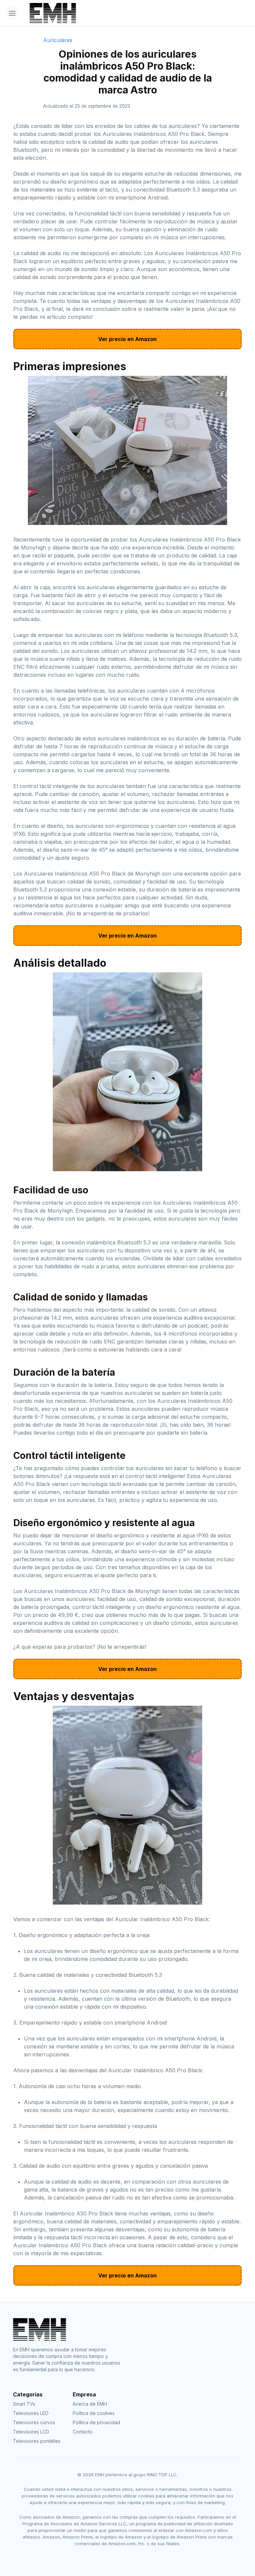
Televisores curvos (34, 2422)
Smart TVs (24, 2404)
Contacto (83, 2432)
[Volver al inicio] (109, 13)
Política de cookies (94, 2413)
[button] (12, 13)
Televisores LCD (31, 2432)
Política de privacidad (96, 2422)
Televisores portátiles (37, 2441)
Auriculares (58, 40)
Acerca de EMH (90, 2404)
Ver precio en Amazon (127, 339)
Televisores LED (31, 2413)
